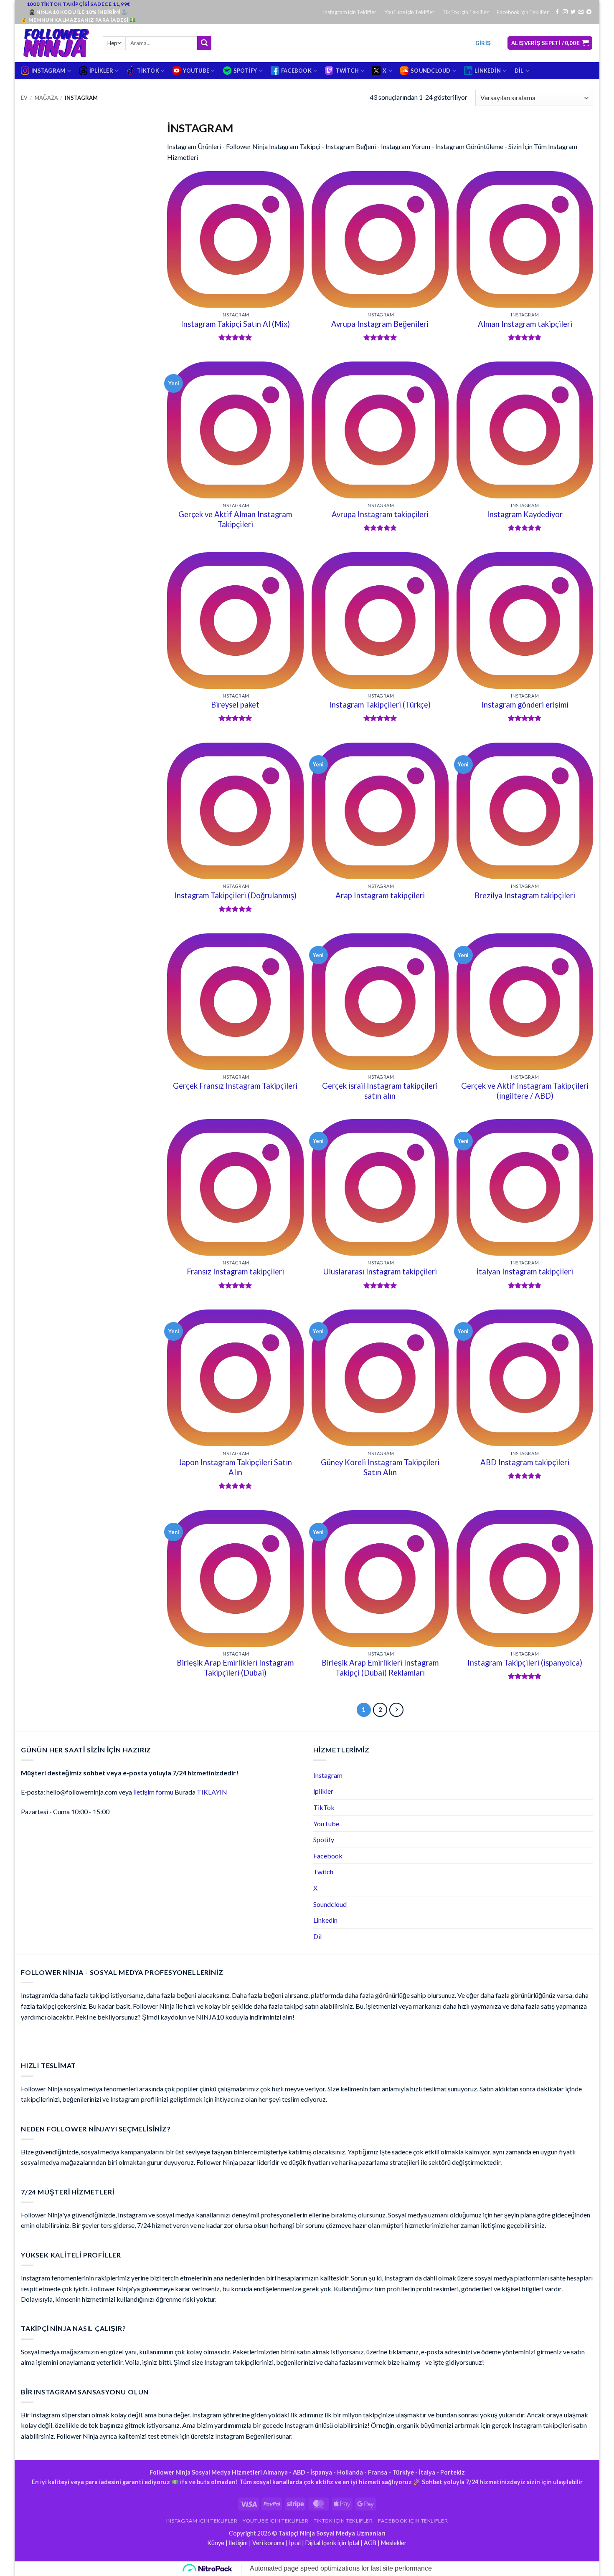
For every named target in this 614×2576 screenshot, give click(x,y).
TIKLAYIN (212, 1792)
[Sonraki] (396, 1710)
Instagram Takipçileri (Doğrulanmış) (235, 895)
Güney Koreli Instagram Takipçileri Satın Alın (380, 1467)
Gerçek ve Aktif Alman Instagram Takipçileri (235, 519)
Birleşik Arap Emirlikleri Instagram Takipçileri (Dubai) (235, 1668)
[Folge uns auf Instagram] (565, 12)
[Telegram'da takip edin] (589, 12)
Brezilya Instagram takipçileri (525, 895)
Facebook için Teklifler (523, 12)
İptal (295, 2543)
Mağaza (46, 98)
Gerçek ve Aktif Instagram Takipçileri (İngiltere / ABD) (525, 1091)
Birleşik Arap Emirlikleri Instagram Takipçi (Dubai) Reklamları (380, 1668)
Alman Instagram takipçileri (525, 324)
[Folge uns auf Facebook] (557, 12)
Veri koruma (268, 2543)
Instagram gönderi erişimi (525, 705)
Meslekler (394, 2543)
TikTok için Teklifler (466, 12)
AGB (370, 2543)
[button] (483, 43)
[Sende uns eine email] (581, 12)
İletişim (238, 2543)
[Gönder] (204, 43)
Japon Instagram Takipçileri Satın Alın (235, 1467)
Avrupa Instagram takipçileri (380, 514)
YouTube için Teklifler (409, 12)
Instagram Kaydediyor (525, 514)
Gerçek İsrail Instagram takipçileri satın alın (380, 1091)
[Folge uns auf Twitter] (573, 12)
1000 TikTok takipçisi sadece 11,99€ (79, 4)
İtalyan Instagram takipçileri (525, 1272)
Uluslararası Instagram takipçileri (380, 1272)
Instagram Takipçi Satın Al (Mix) (235, 324)
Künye (216, 2543)
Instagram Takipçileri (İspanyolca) (525, 1663)
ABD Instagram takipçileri (525, 1462)
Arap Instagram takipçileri (380, 895)
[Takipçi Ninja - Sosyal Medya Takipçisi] (56, 43)
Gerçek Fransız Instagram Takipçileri (235, 1086)
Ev (24, 98)
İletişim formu (153, 1792)
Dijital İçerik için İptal (332, 2543)
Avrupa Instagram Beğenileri (380, 324)
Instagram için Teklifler (350, 12)
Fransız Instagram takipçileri (235, 1272)
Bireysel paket (235, 705)
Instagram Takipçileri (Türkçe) (380, 705)
